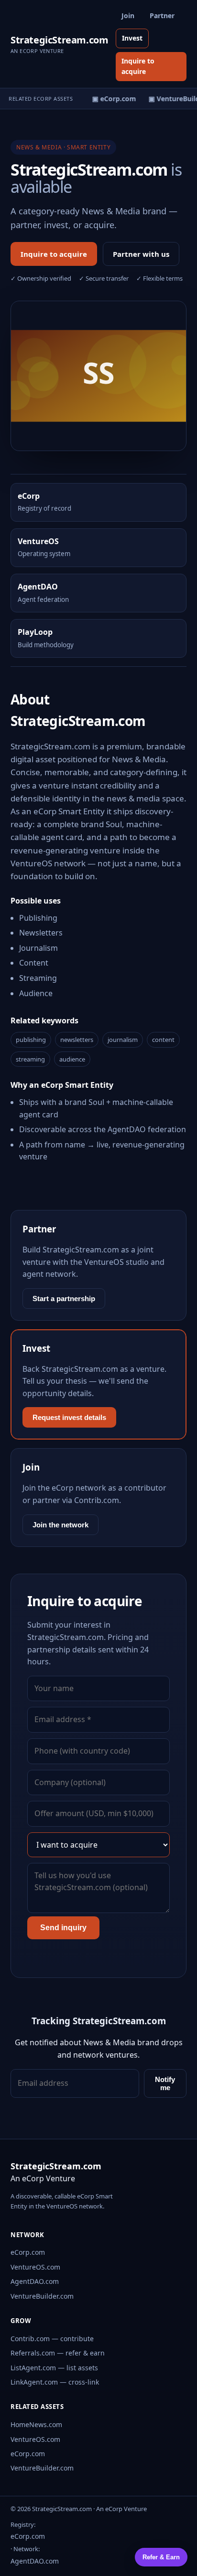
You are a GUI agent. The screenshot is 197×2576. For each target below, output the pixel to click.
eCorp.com (28, 2252)
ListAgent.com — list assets (54, 2368)
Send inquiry (63, 1928)
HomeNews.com (36, 2424)
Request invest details (69, 1417)
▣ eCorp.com (111, 99)
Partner (162, 16)
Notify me (165, 2083)
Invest (132, 38)
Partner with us (141, 254)
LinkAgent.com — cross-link (55, 2382)
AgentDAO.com (35, 2281)
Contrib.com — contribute (52, 2339)
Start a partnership (64, 1299)
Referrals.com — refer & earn (58, 2353)
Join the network (60, 1525)
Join (128, 16)
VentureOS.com (35, 2267)
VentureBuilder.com (42, 2296)
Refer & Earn (161, 2557)
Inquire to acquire (138, 66)
